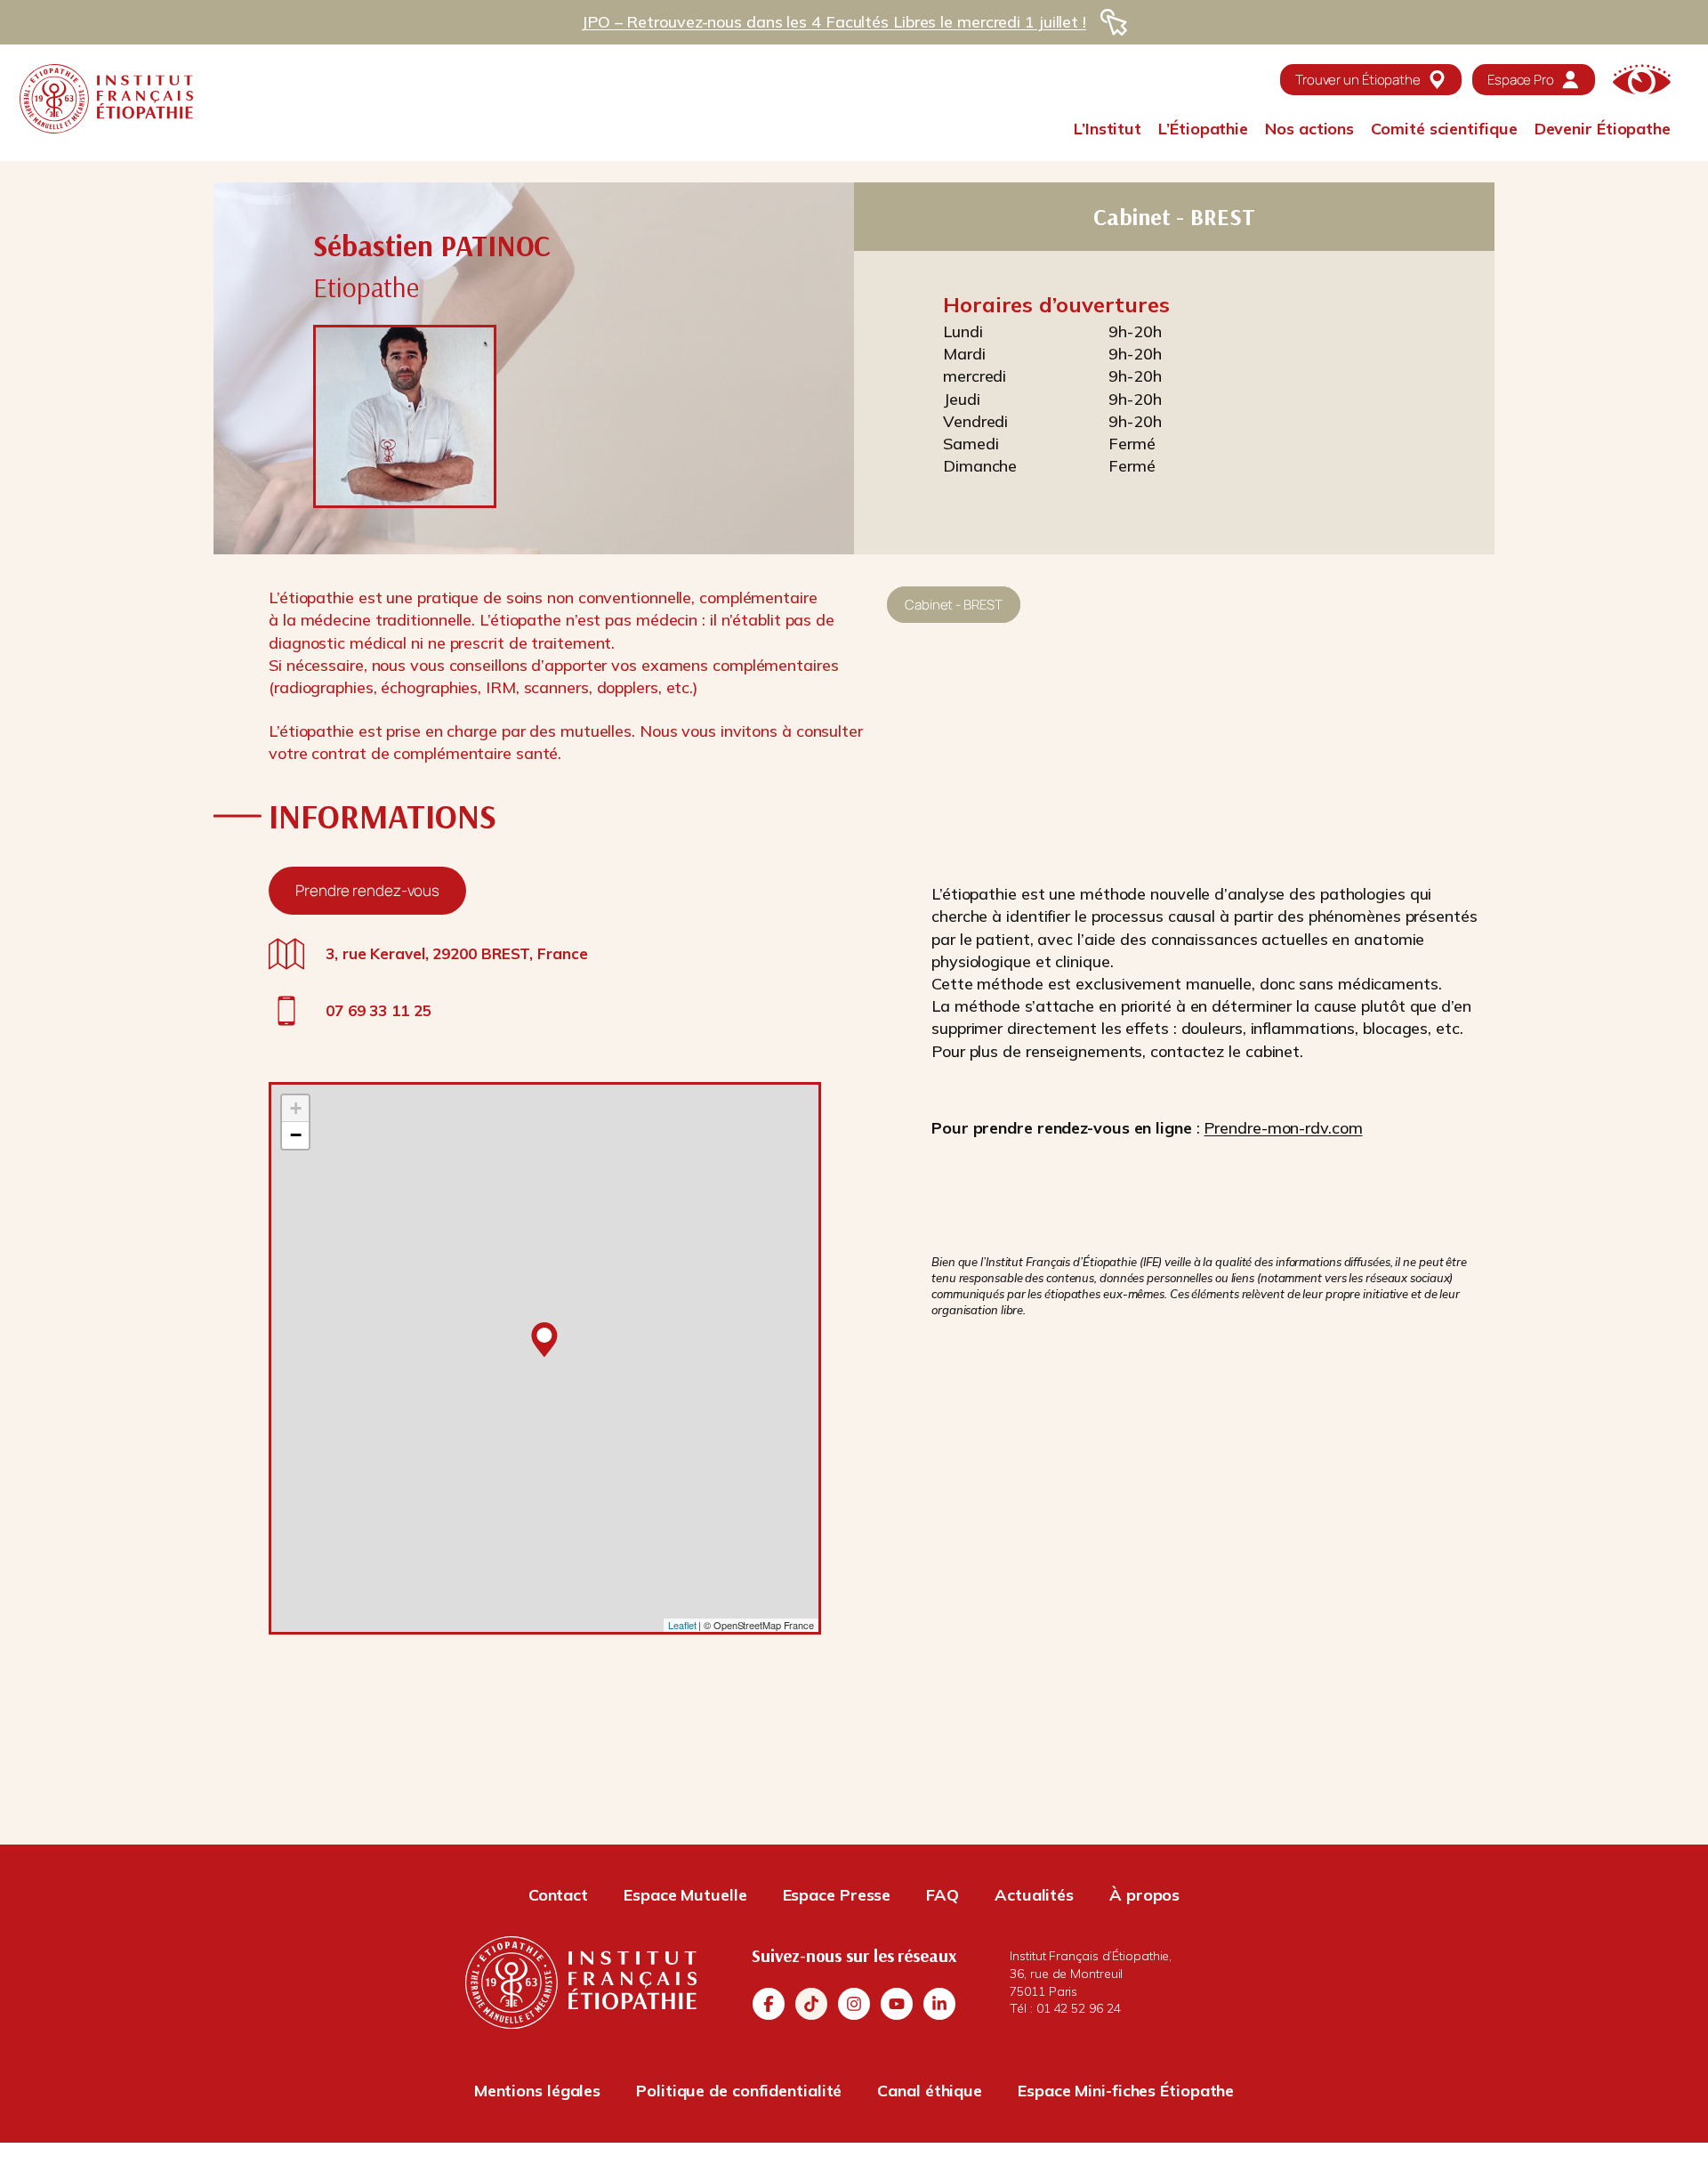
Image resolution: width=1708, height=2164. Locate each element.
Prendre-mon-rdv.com (1283, 1128)
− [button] (296, 1135)
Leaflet (682, 1625)
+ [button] (296, 1108)
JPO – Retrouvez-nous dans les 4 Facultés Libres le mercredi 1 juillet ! (834, 22)
